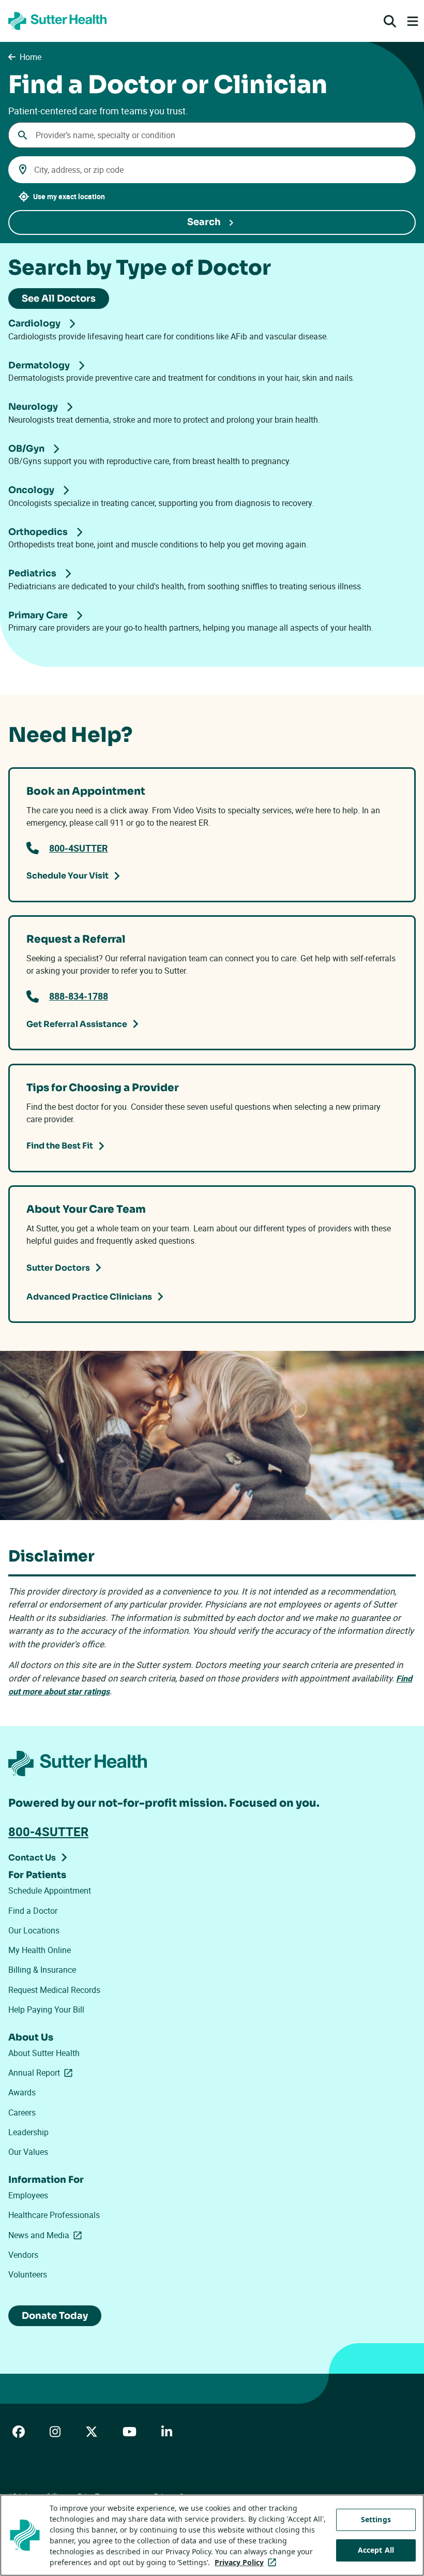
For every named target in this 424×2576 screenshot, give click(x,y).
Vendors (23, 2255)
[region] (212, 2535)
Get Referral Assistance (77, 1024)
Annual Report (42, 2073)
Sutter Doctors (58, 1268)
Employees (28, 2195)
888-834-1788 (79, 996)
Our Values (28, 2152)
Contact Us (32, 1858)
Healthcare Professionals (54, 2215)
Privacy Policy (247, 2562)
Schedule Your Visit (67, 876)
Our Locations (34, 1930)
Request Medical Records (54, 1990)
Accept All (376, 2550)
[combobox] (212, 135)
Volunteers (28, 2274)
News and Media (47, 2235)
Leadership (28, 2132)
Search (204, 222)
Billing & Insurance (42, 1970)
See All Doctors (59, 299)
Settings (376, 2519)
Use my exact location (69, 196)
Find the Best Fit (60, 1146)
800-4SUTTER (78, 848)
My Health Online (40, 1950)
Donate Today (55, 2316)
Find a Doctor (33, 1911)
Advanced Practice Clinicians (89, 1297)
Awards (22, 2092)
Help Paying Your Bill (46, 2009)
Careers (22, 2112)
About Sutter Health (44, 2053)
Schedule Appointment (50, 1890)
